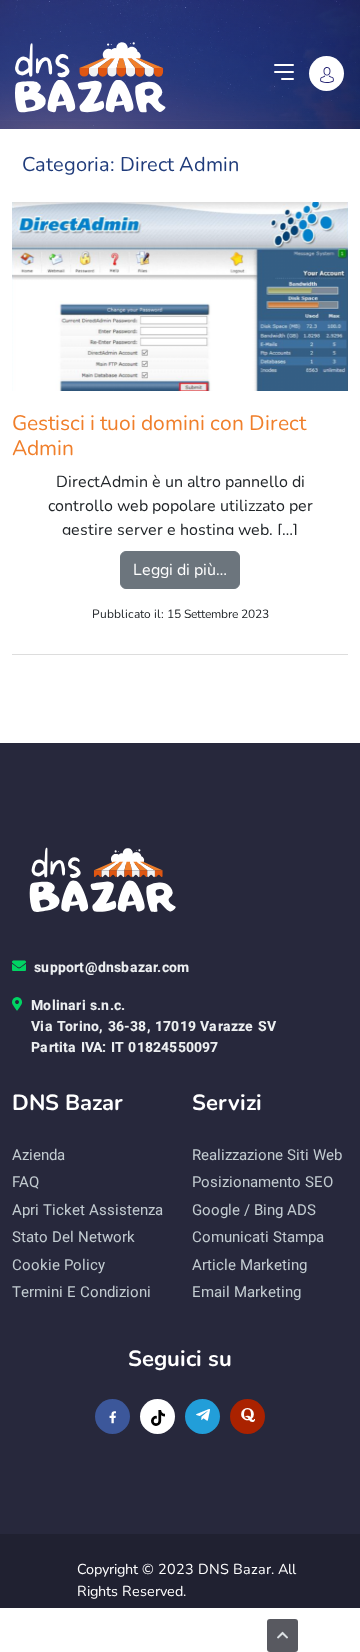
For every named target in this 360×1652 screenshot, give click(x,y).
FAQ (25, 1182)
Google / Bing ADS (254, 1210)
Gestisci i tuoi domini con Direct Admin (159, 436)
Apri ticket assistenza (87, 1210)
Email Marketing (246, 1292)
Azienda (38, 1155)
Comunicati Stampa (258, 1237)
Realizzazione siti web (267, 1155)
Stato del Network (73, 1237)
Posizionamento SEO (262, 1182)
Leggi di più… (186, 569)
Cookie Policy (58, 1265)
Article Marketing (249, 1265)
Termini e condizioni (81, 1292)
